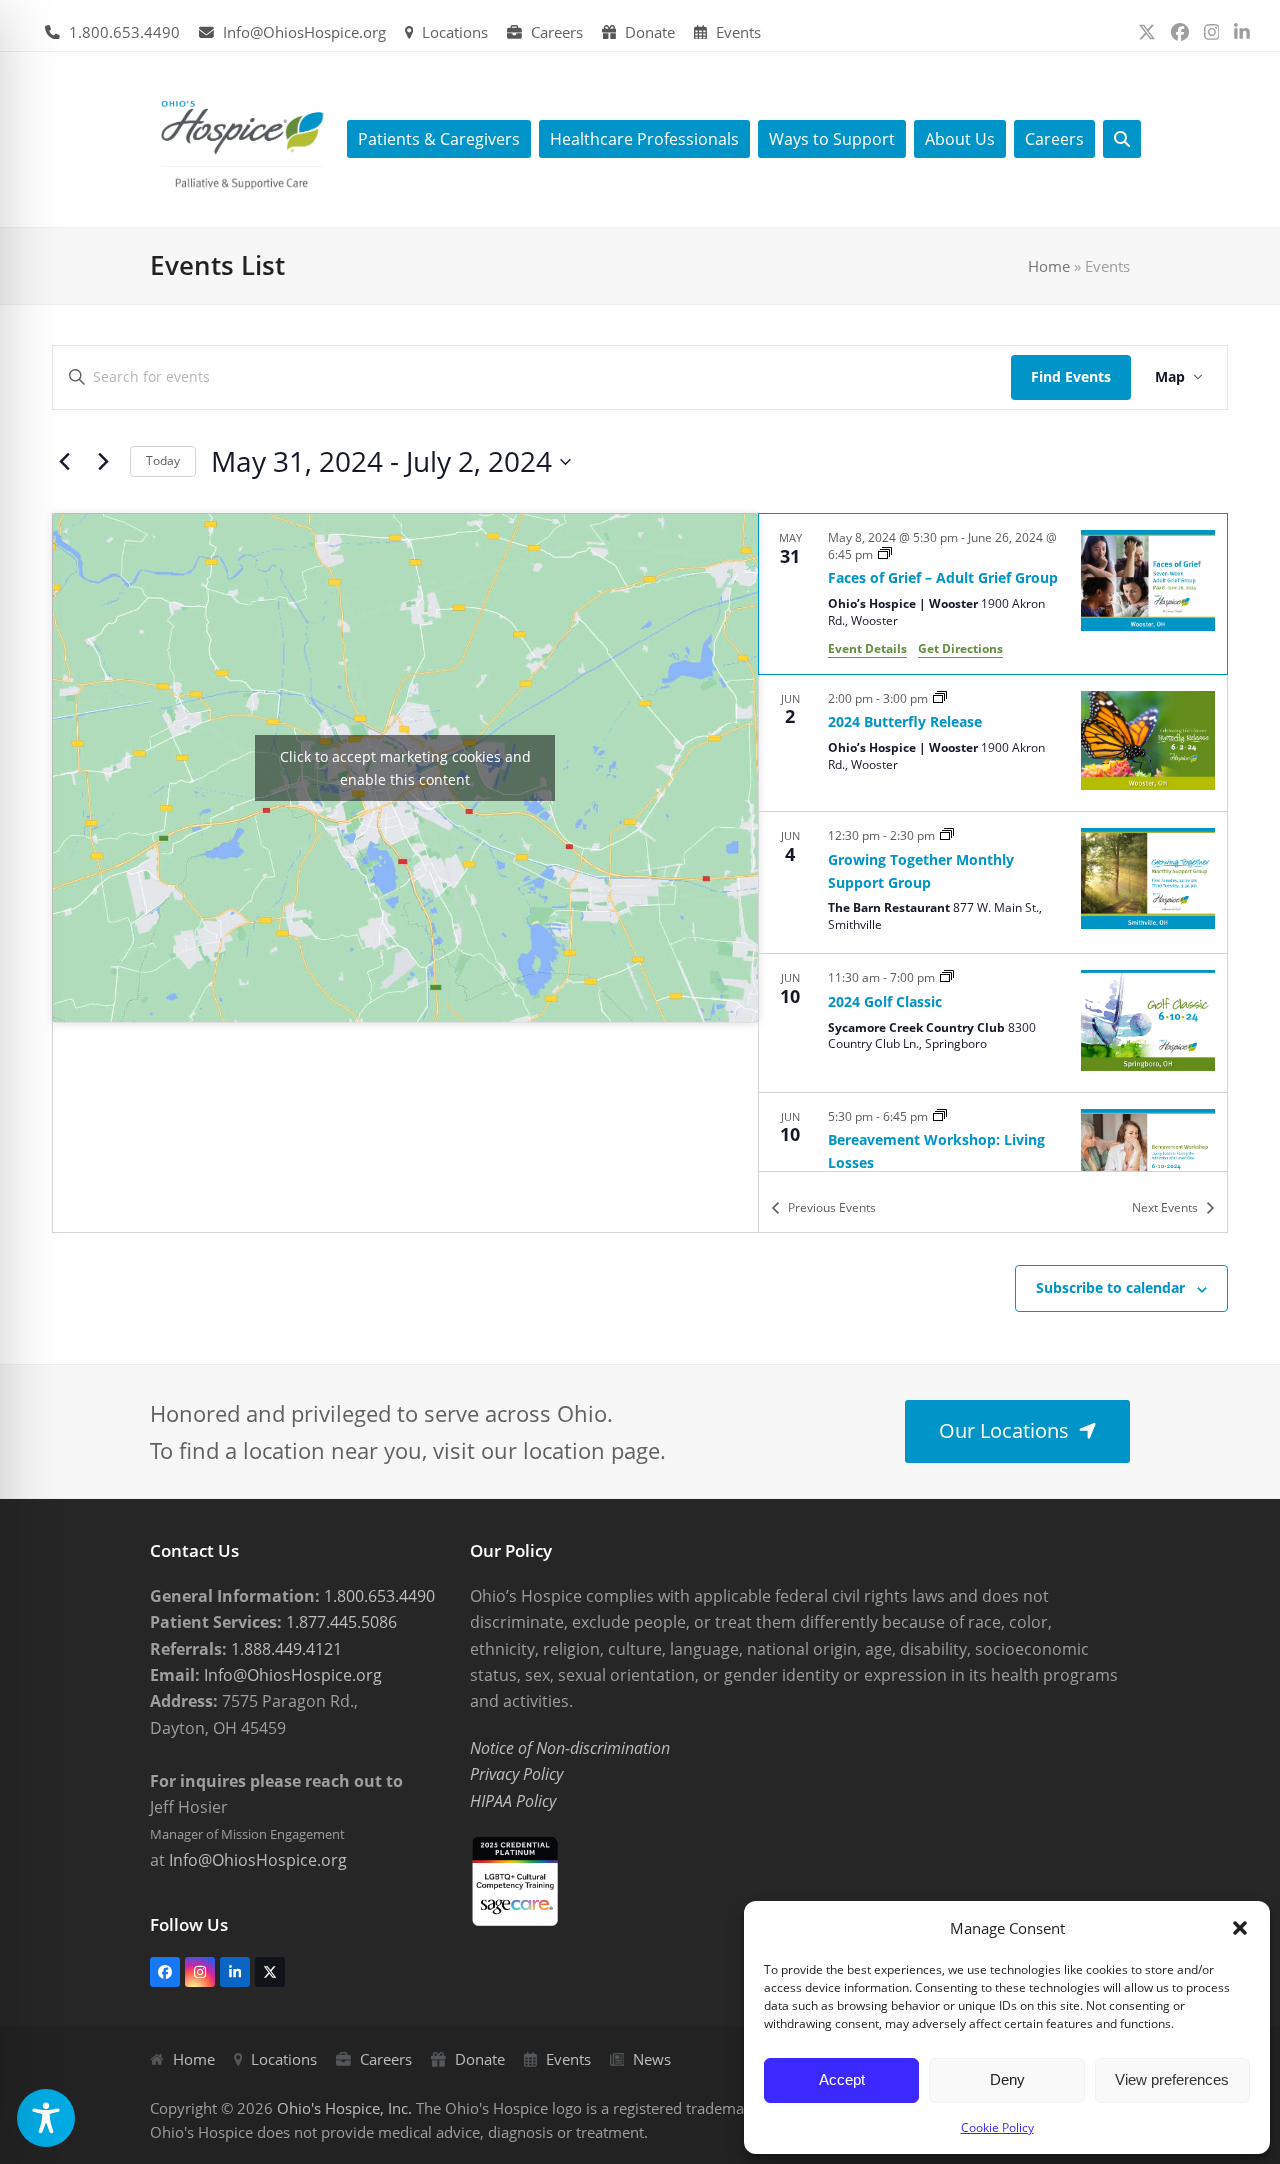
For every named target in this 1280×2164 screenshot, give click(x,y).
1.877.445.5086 (339, 1622)
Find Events (1071, 376)
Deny (1007, 2079)
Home (1049, 266)
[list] (993, 842)
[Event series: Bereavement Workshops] (940, 1116)
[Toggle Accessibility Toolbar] (46, 2118)
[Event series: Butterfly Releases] (940, 698)
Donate (650, 32)
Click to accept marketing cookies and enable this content (405, 768)
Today (163, 460)
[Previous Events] (64, 462)
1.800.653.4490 (124, 32)
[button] (1240, 1928)
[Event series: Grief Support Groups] (885, 554)
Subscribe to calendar (1110, 1287)
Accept (842, 2079)
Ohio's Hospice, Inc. (344, 2108)
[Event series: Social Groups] (947, 835)
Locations (455, 32)
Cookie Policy (997, 2127)
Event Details (867, 648)
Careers (557, 32)
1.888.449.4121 (284, 1649)
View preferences (1172, 2079)
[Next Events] (103, 462)
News (652, 2059)
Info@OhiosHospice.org (304, 32)
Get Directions (960, 648)
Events (738, 32)
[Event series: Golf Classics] (947, 977)
